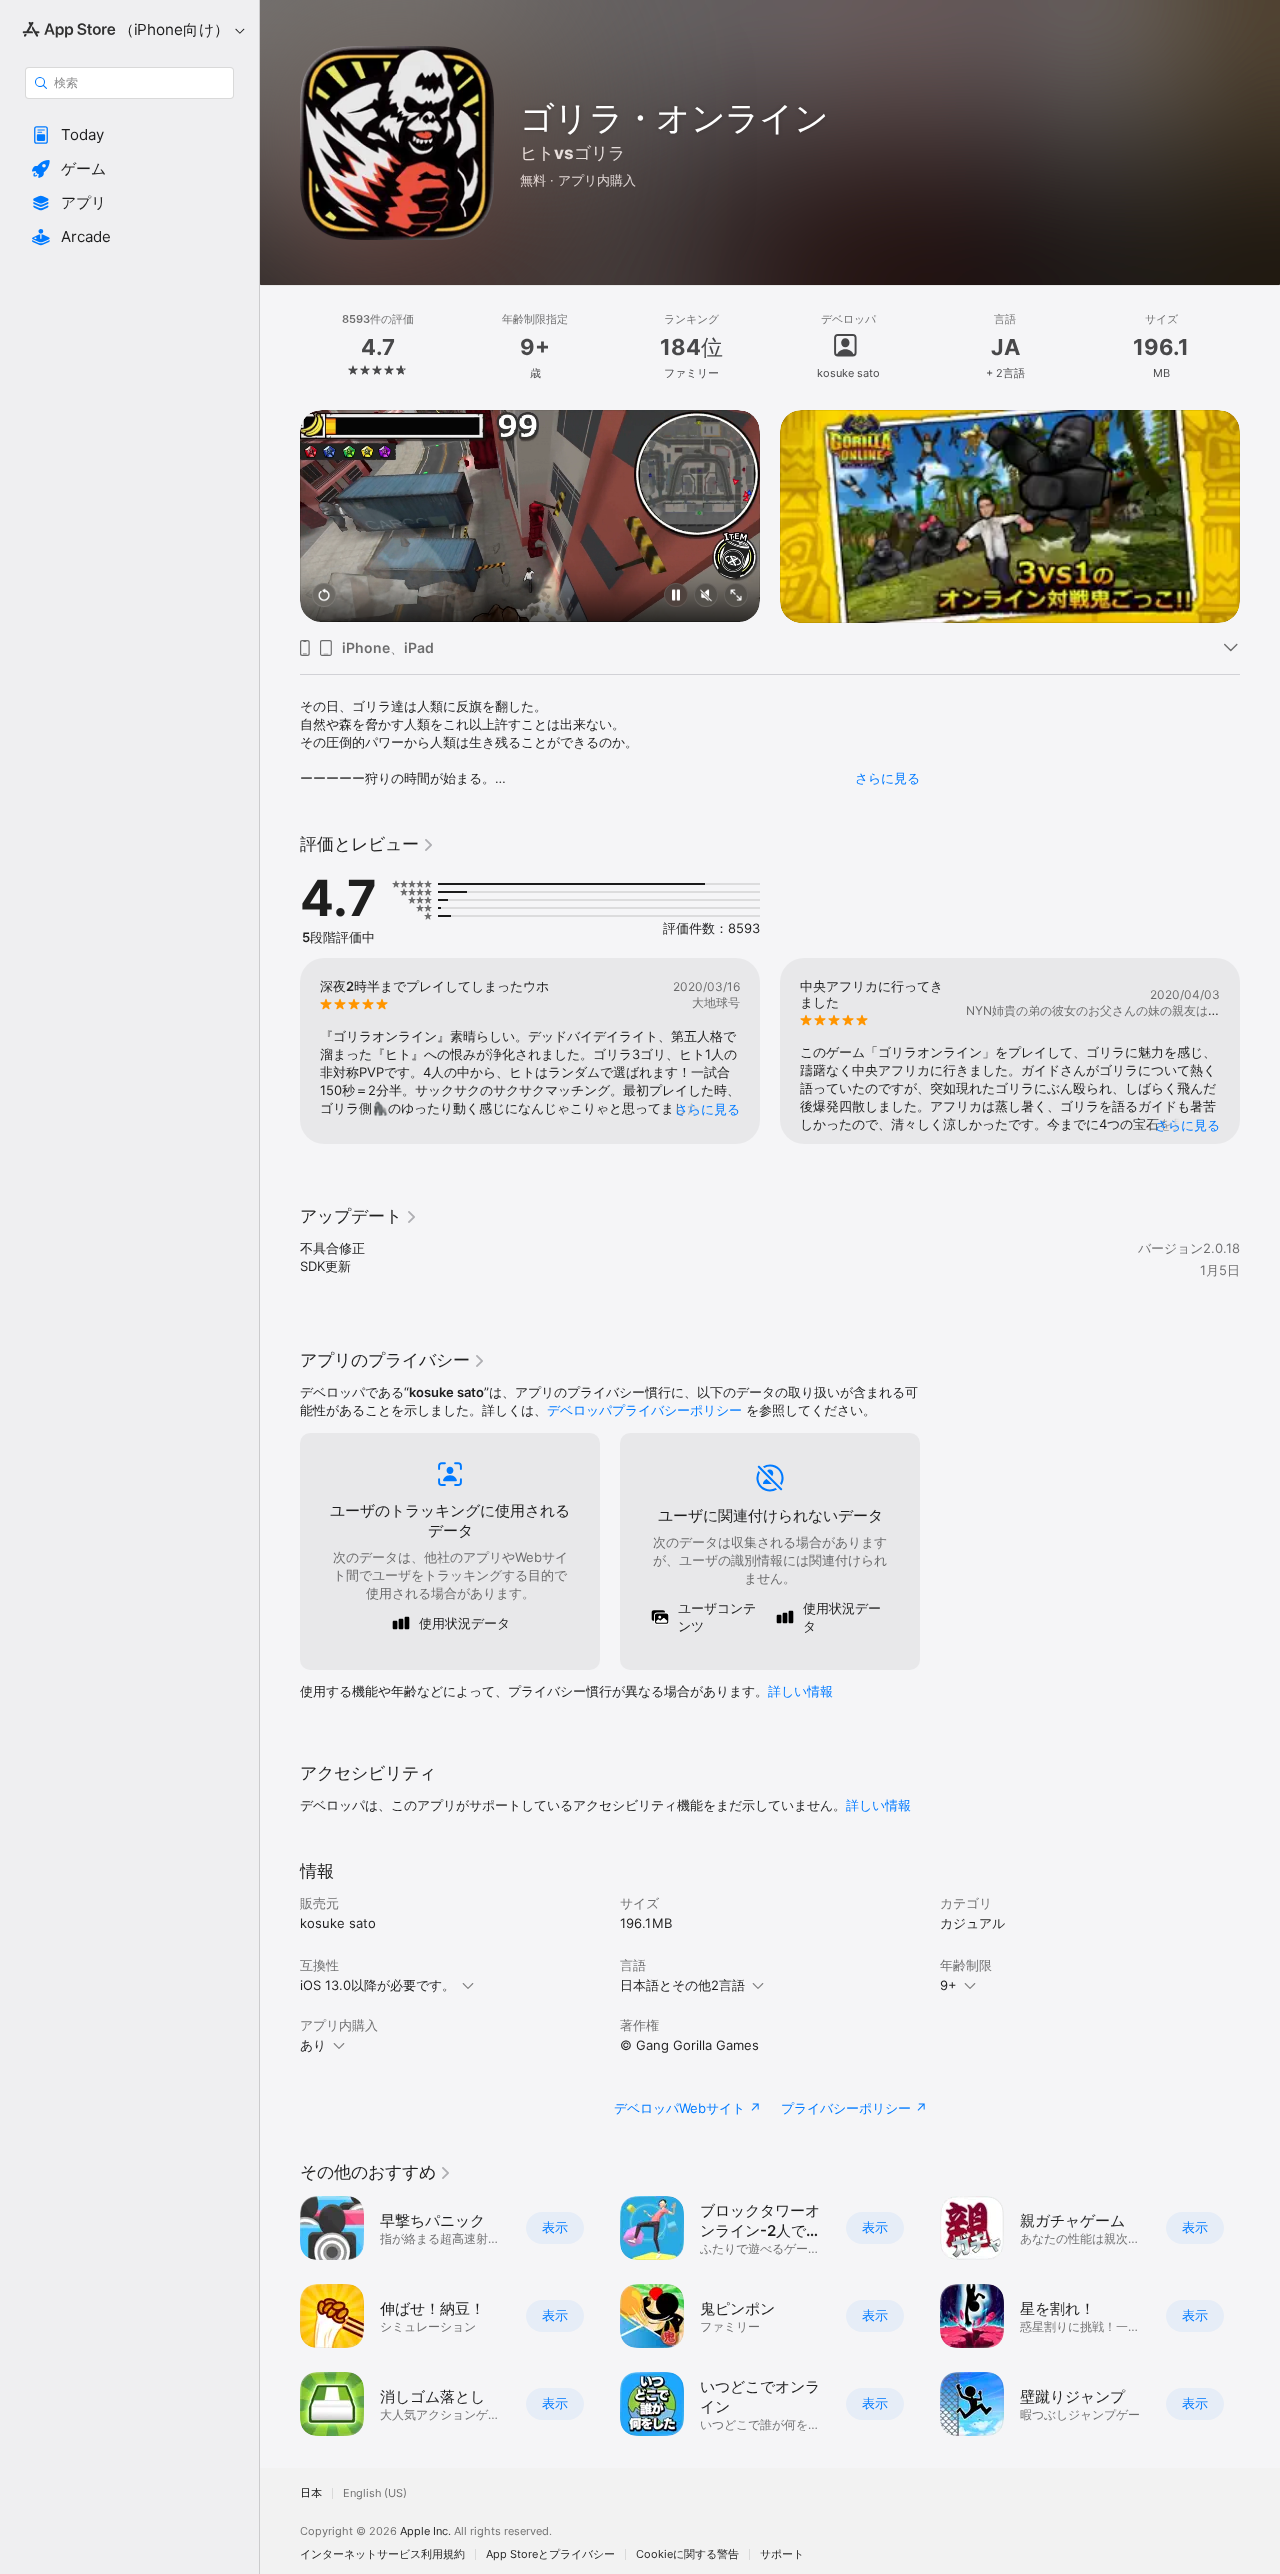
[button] (129, 135)
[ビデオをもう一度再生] (324, 596)
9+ (948, 1985)
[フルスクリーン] (736, 596)
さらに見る (887, 778)
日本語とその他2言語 (682, 1985)
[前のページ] (280, 516)
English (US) (375, 2493)
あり (313, 2045)
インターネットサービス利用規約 (382, 2554)
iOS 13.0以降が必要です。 (377, 1985)
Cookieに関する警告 (687, 2554)
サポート (782, 2554)
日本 (311, 2493)
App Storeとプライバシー (550, 2554)
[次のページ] (1260, 516)
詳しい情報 (800, 1691)
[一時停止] (676, 596)
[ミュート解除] (706, 596)
